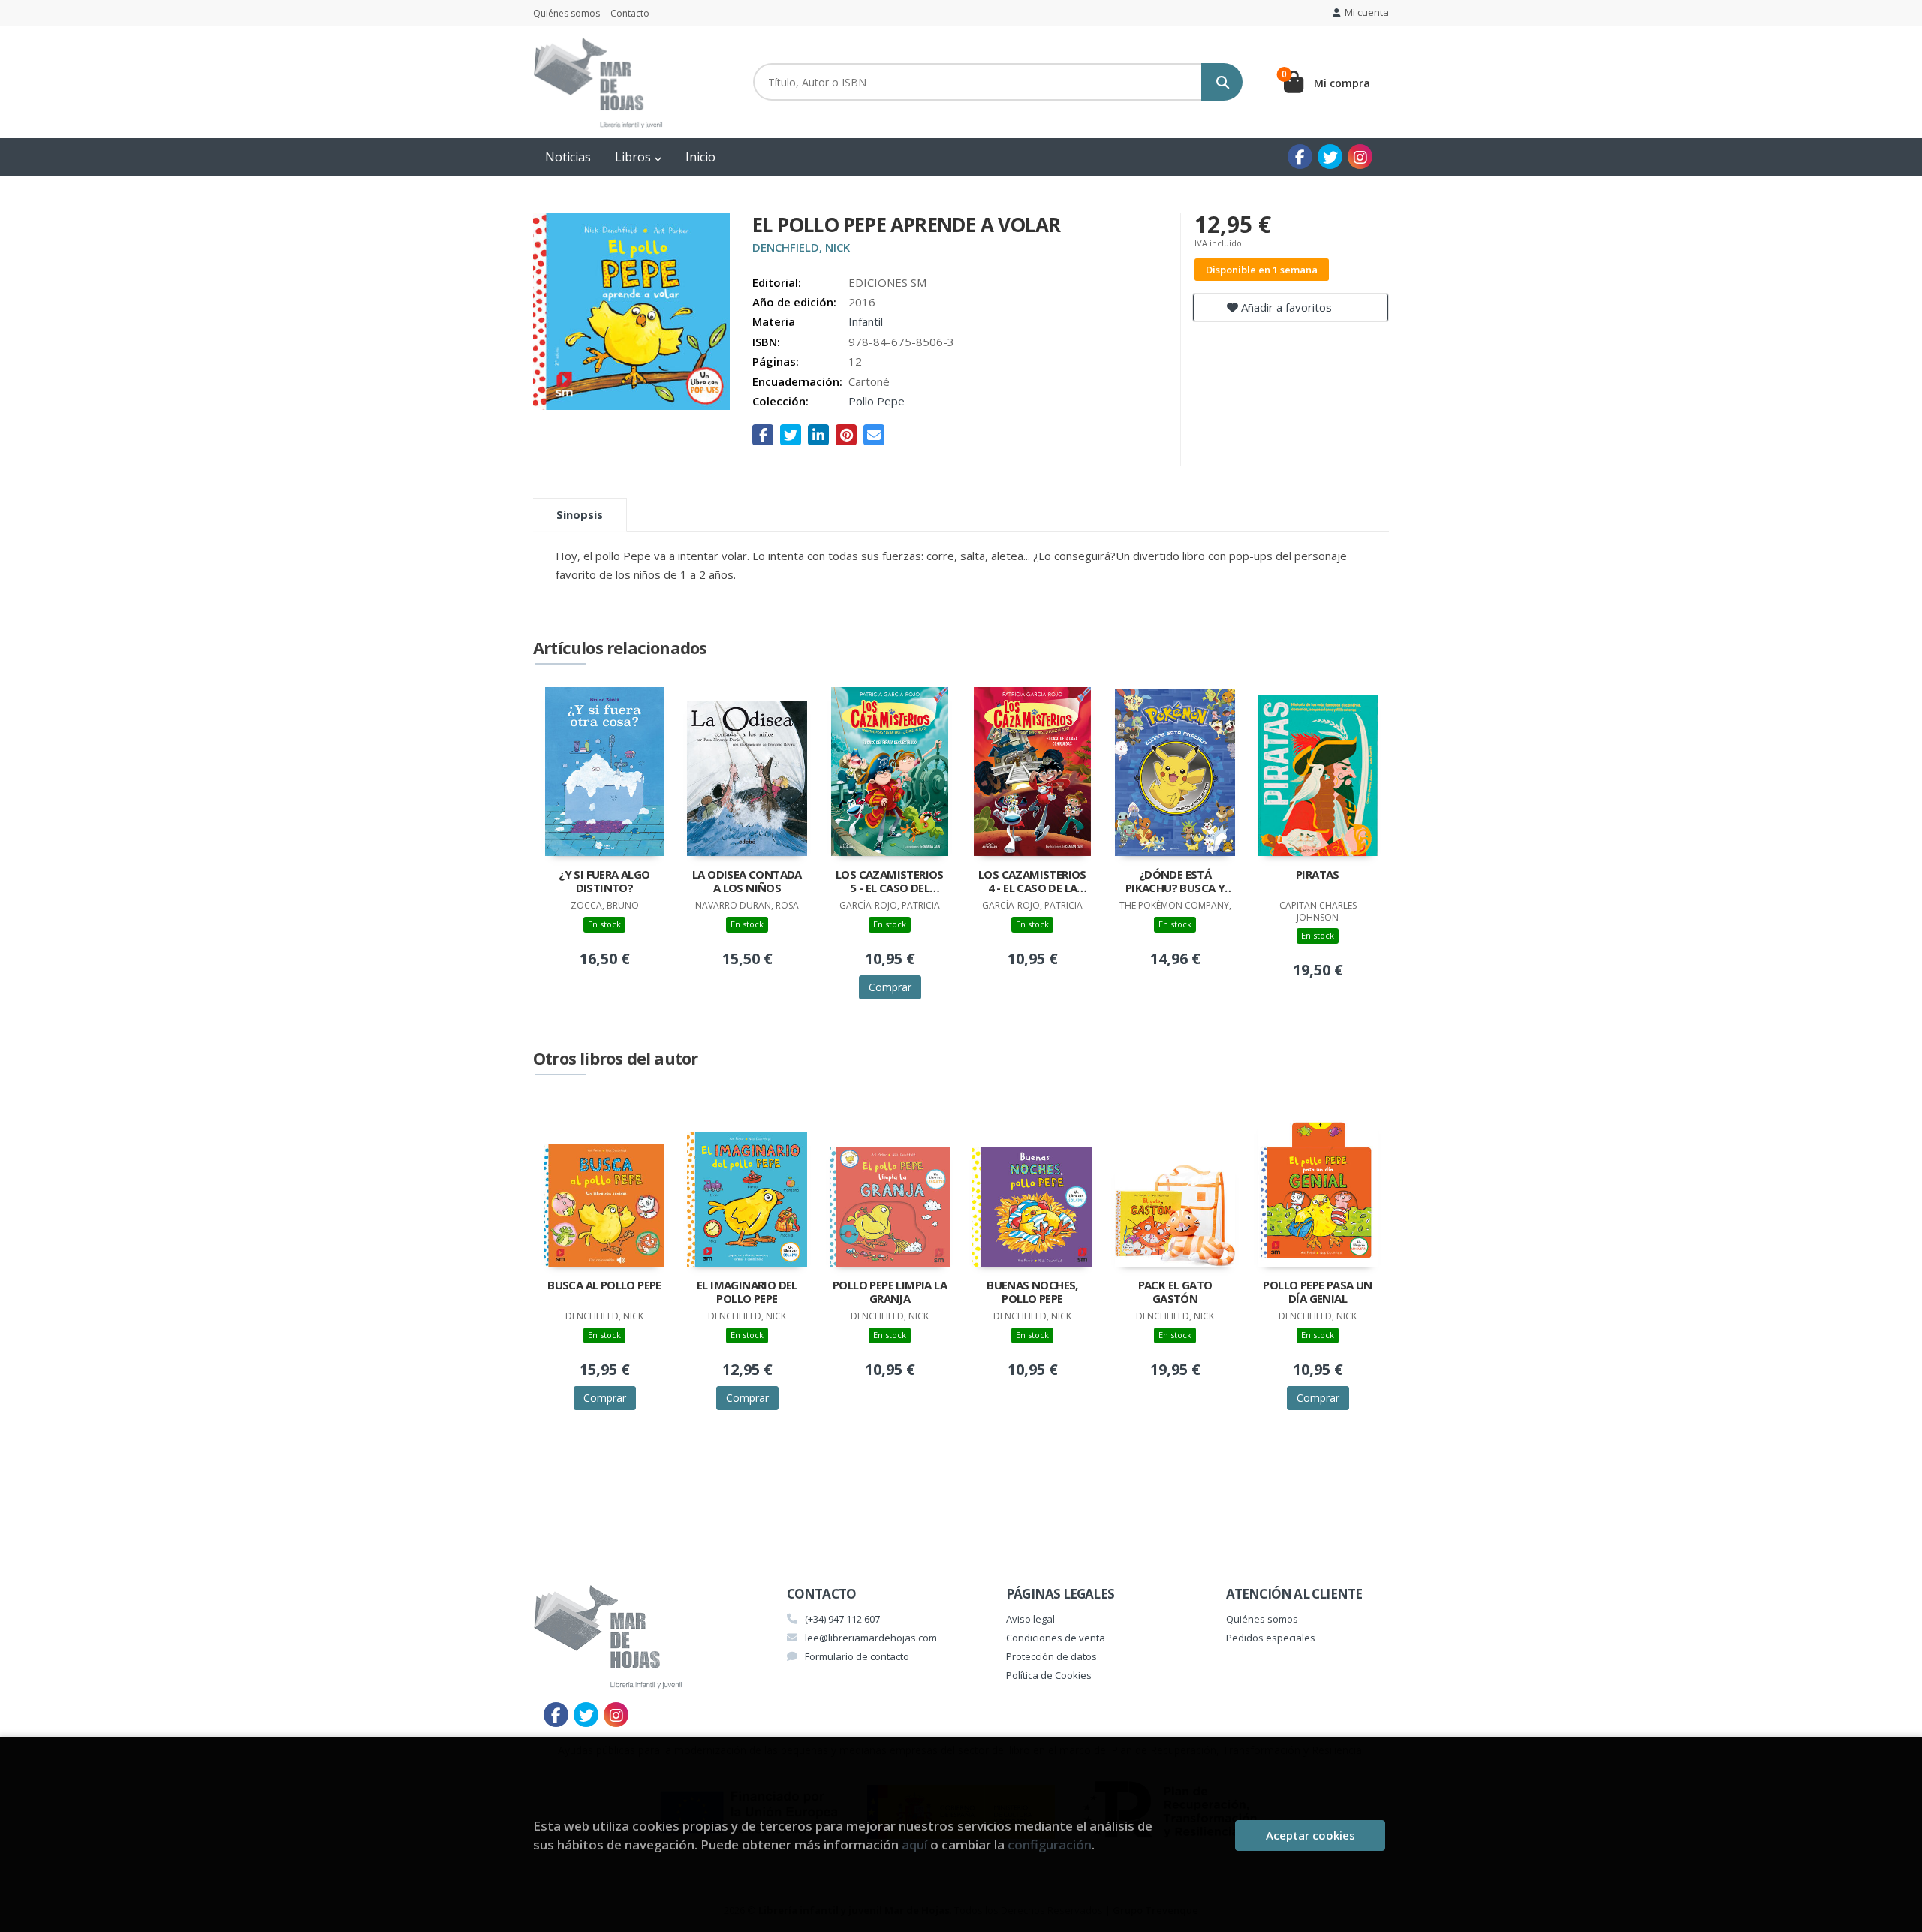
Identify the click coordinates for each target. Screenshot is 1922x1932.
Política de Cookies (1049, 1675)
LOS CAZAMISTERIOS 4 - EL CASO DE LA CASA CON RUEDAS (1032, 882)
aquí (914, 1845)
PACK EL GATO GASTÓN (1175, 1292)
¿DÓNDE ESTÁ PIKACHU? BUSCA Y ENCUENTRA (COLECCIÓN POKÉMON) (1175, 882)
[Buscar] (1222, 82)
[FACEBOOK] (1300, 157)
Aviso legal (1030, 1619)
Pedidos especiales (1271, 1638)
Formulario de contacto (857, 1656)
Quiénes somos (566, 13)
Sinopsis (580, 514)
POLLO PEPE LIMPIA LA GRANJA (890, 1292)
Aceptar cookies (1310, 1835)
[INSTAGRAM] (1360, 157)
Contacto (630, 13)
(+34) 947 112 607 (842, 1619)
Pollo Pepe (877, 401)
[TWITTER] (1330, 157)
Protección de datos (1051, 1656)
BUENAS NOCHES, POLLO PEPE (1032, 1292)
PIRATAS (1318, 874)
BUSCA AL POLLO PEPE (604, 1285)
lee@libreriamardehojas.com (871, 1638)
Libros (634, 157)
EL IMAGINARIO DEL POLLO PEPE (747, 1292)
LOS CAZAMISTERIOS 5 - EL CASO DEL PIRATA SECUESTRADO (890, 882)
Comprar (890, 987)
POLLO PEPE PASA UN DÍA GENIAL (1317, 1292)
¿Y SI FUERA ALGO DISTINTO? (604, 881)
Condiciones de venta (1056, 1638)
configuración (1050, 1845)
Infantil (866, 321)
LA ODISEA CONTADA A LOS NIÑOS (747, 881)
